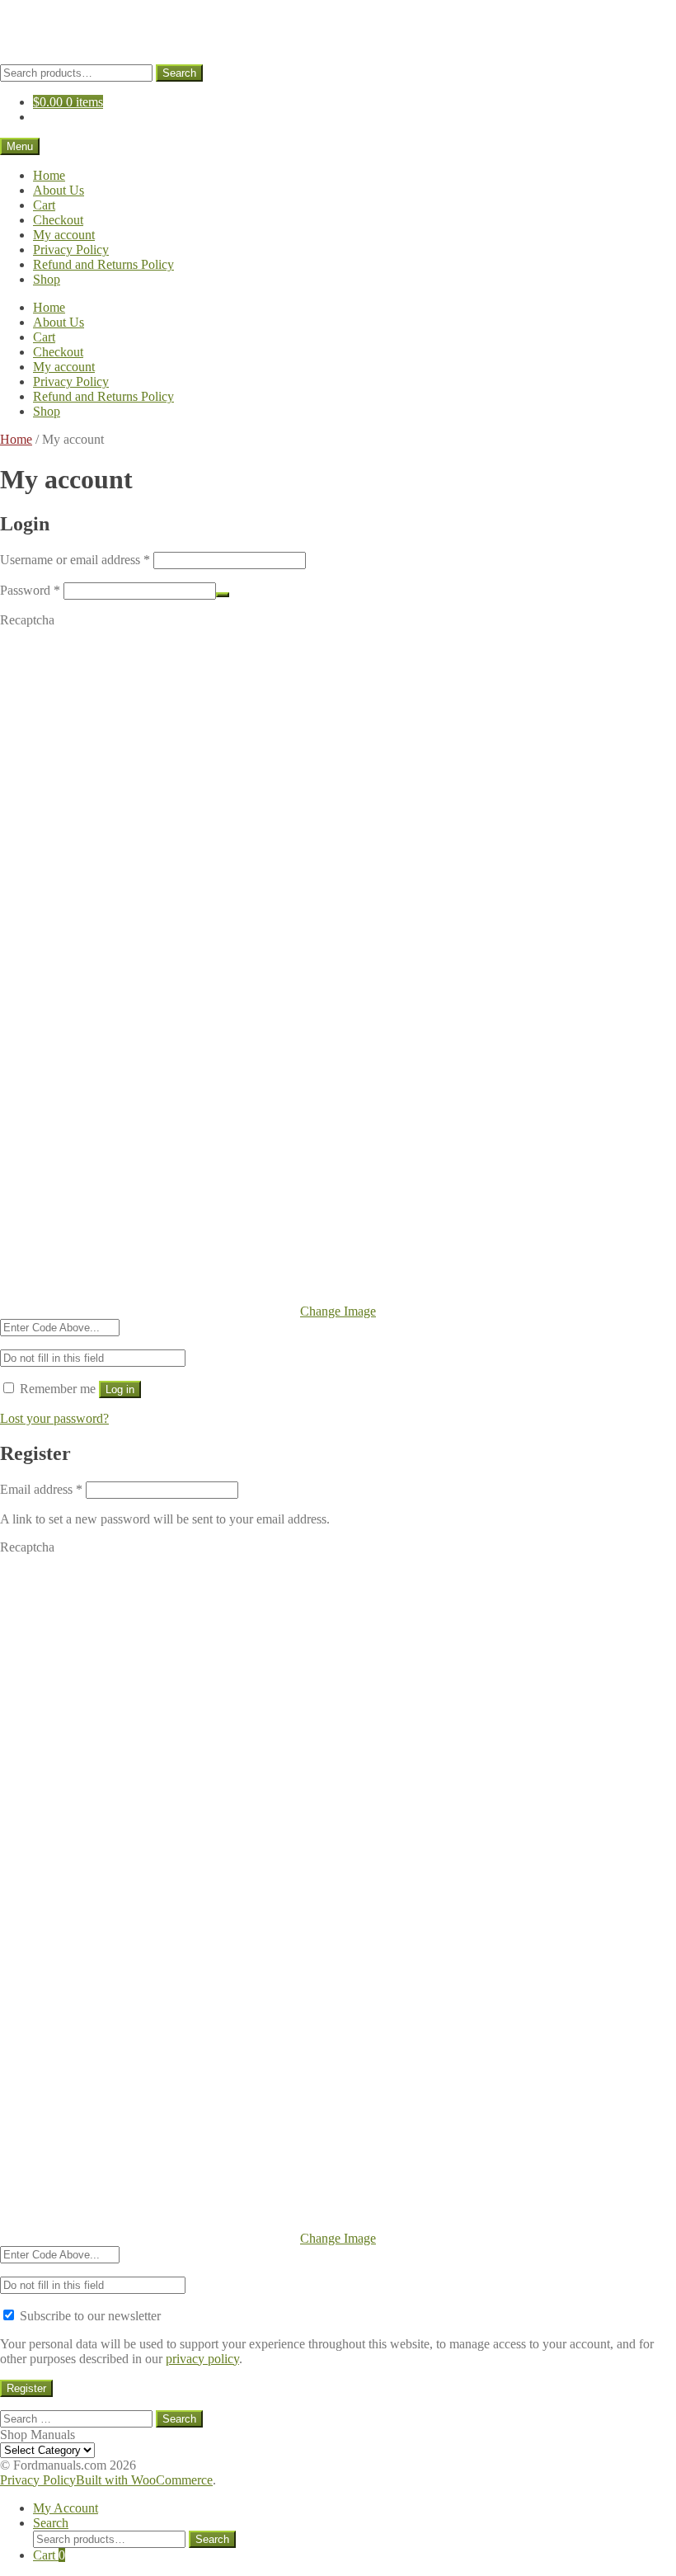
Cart (44, 205)
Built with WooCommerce (144, 2480)
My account (64, 235)
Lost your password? (54, 1418)
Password (30, 590)
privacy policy (202, 2359)
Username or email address (75, 560)
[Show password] (223, 595)
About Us (59, 190)
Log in (120, 1389)
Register (26, 2388)
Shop (47, 279)
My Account (66, 2508)
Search (179, 73)
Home (49, 175)
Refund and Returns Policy (103, 264)
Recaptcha (27, 620)
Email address (41, 1489)
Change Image (338, 1311)
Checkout (58, 220)
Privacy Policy (71, 250)
